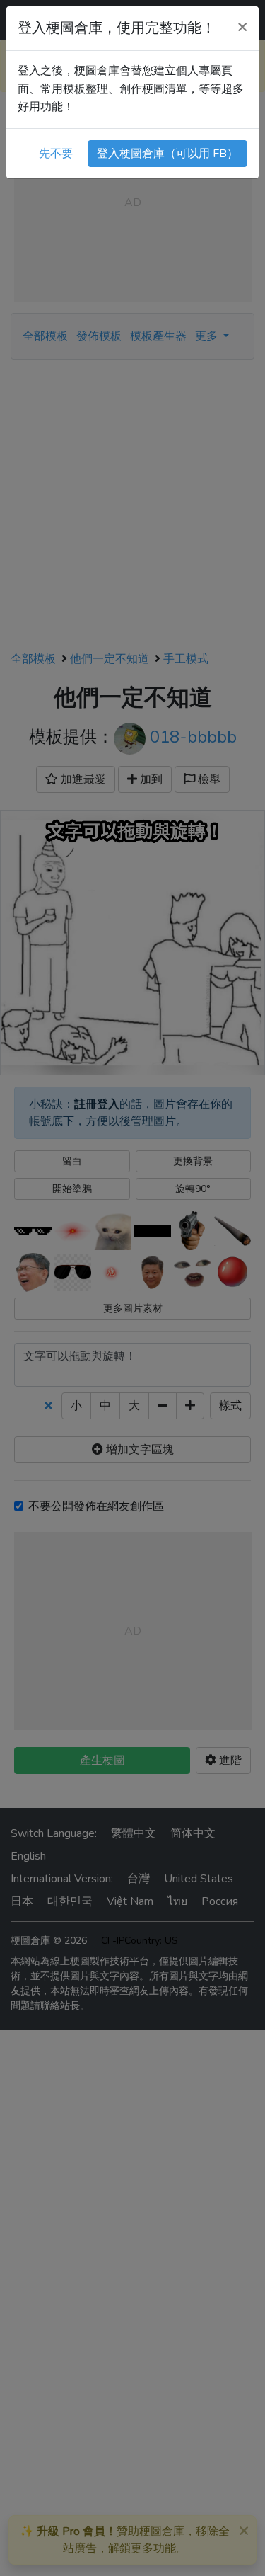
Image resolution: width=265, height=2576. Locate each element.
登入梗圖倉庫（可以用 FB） (167, 154)
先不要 (56, 154)
